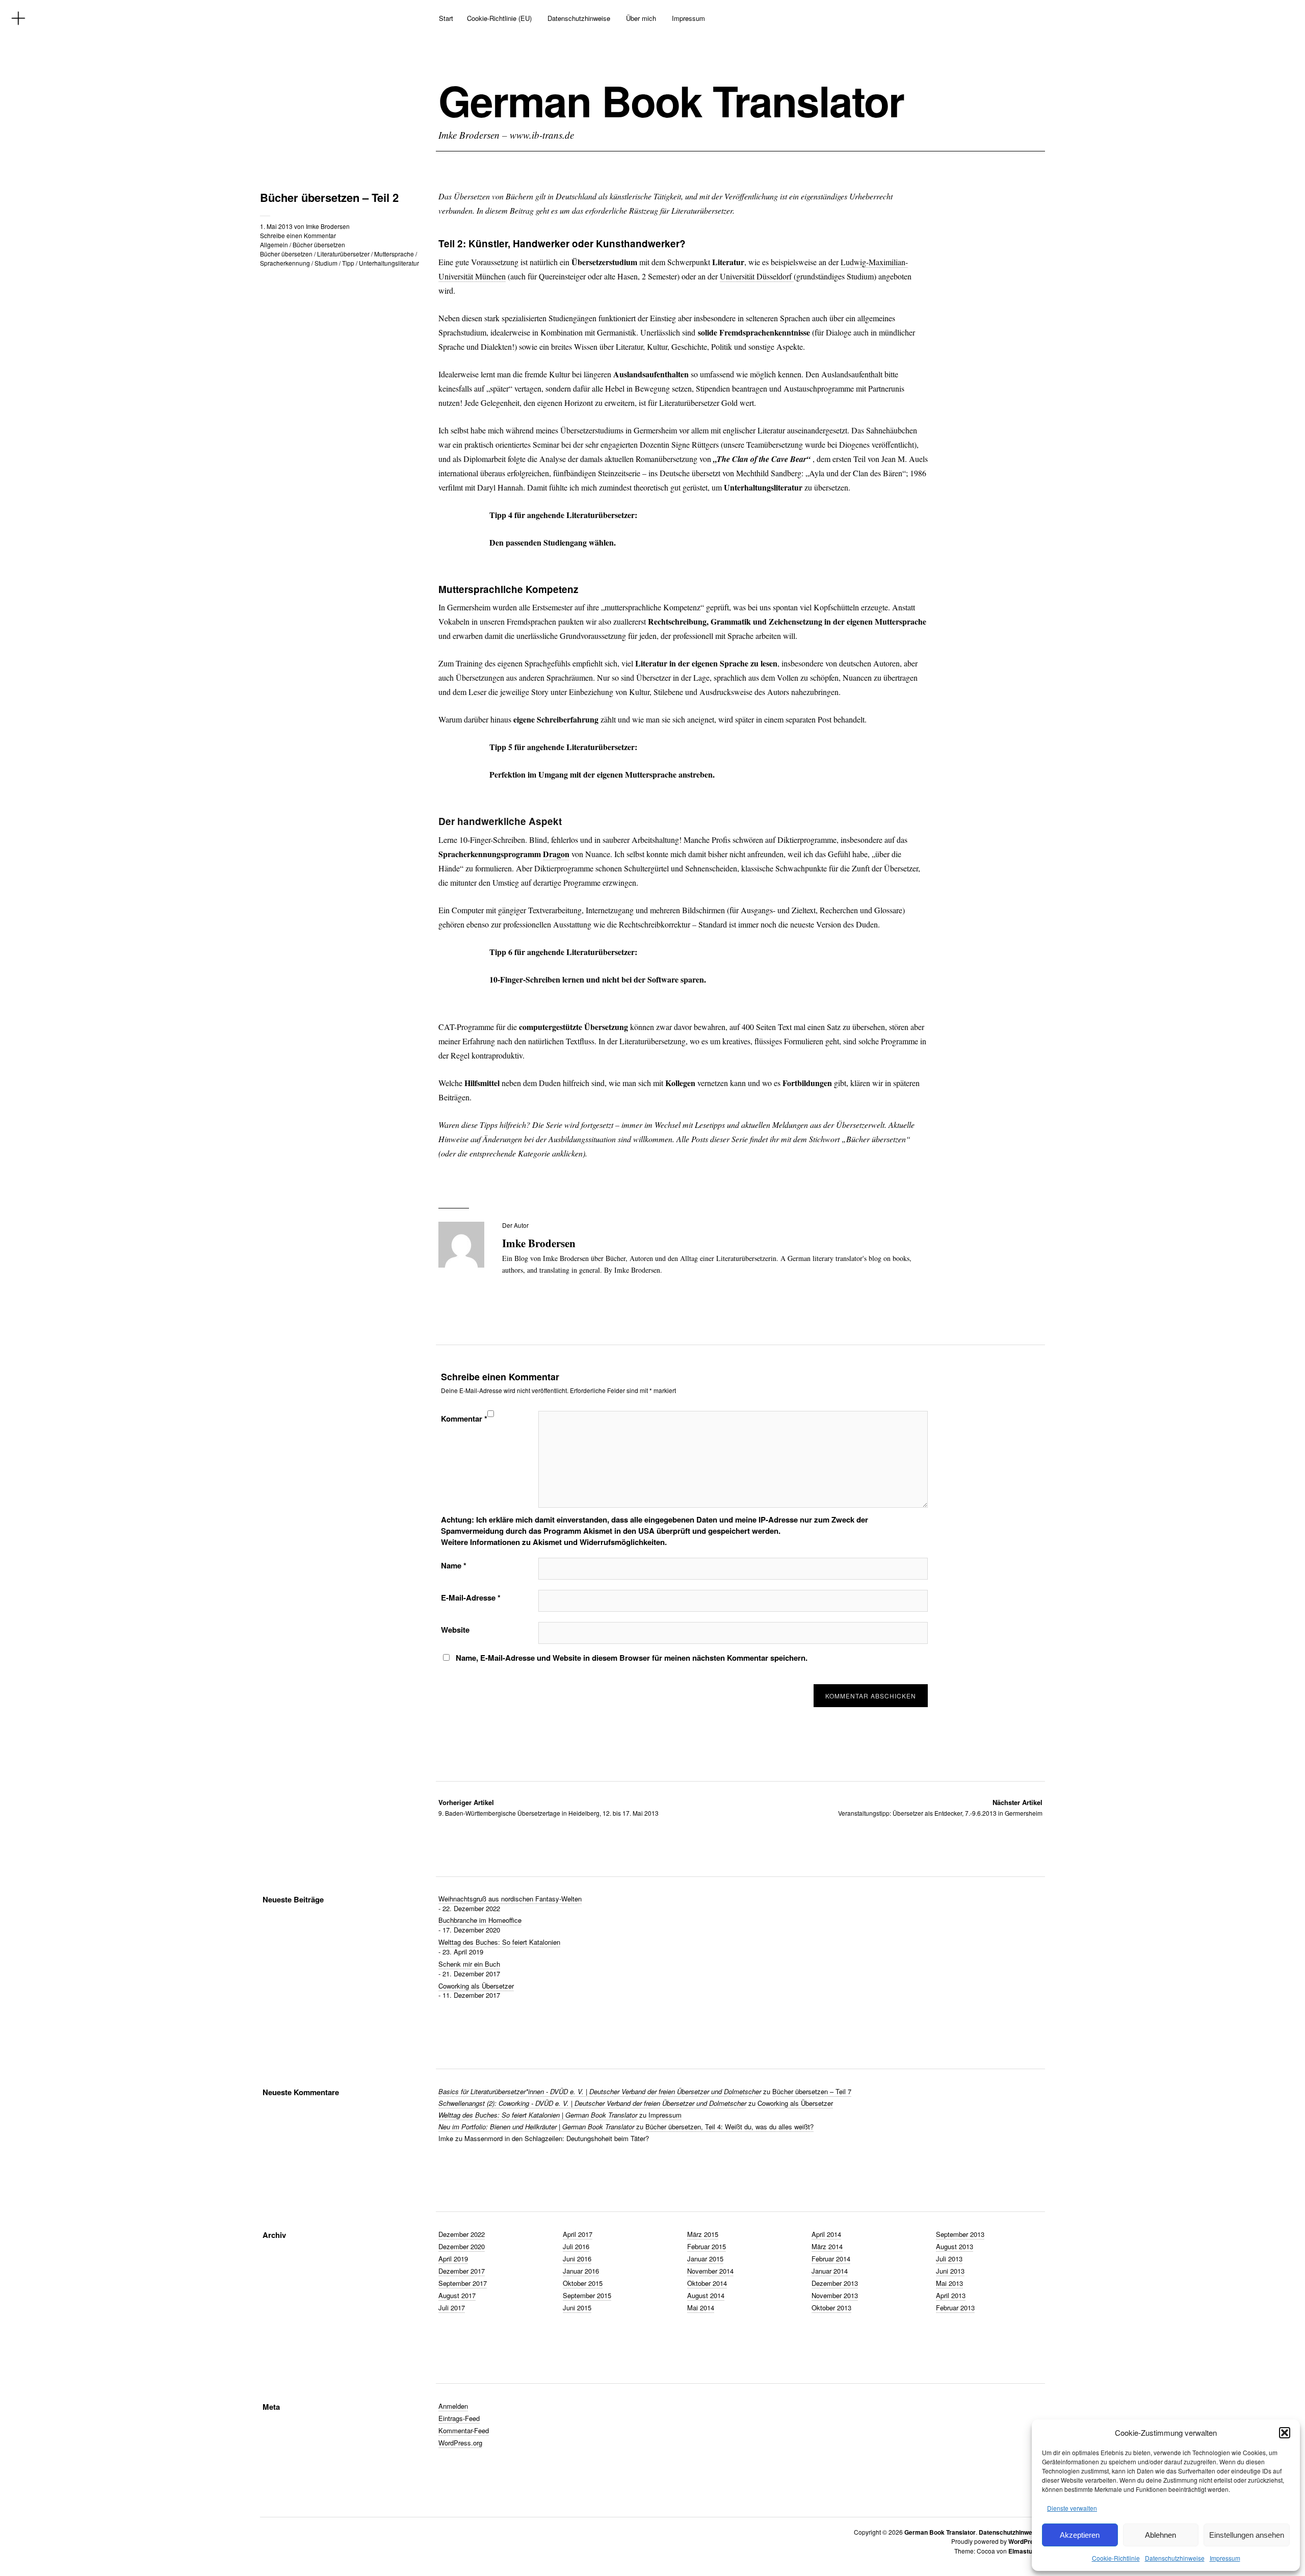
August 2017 (457, 2295)
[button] (1285, 2433)
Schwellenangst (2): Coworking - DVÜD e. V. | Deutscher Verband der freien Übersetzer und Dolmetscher (592, 2103)
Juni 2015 (577, 2308)
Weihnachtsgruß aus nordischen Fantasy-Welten (510, 1899)
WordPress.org (460, 2443)
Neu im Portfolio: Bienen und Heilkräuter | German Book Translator (536, 2127)
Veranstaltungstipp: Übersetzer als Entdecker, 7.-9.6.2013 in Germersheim (940, 1807)
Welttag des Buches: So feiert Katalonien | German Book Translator (538, 2115)
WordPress (1025, 2541)
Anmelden (453, 2406)
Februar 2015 (707, 2246)
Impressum (1225, 2558)
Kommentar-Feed (464, 2430)
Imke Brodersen (328, 226)
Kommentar (464, 1419)
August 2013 (955, 2246)
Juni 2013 (950, 2271)
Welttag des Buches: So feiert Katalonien (499, 1942)
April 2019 (453, 2259)
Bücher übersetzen (319, 244)
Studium (326, 263)
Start (446, 18)
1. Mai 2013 (276, 226)
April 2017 (578, 2234)
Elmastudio (1025, 2551)
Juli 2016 (576, 2246)
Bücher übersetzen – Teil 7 (812, 2091)
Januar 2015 (705, 2259)
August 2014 (706, 2295)
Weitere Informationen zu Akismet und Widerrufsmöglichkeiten (553, 1542)
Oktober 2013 (831, 2308)
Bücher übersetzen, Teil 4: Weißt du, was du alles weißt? (729, 2127)
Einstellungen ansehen (1247, 2535)
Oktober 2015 (583, 2283)
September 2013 (960, 2234)
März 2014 (827, 2246)
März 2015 (703, 2234)
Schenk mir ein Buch (469, 1964)
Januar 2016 (581, 2271)
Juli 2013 (949, 2259)
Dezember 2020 (462, 2246)
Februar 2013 (955, 2308)
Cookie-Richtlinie (1116, 2558)
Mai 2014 (701, 2308)
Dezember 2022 (462, 2234)
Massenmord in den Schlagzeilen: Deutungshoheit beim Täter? (557, 2138)
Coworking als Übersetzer (476, 1986)
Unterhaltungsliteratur (389, 263)
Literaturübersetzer (343, 254)
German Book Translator (671, 100)
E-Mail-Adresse (471, 1598)
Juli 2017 (452, 2308)
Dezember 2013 (835, 2283)
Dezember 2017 (462, 2271)
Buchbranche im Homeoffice (480, 1920)
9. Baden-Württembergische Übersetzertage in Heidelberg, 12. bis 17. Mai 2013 (549, 1807)
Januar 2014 (830, 2271)
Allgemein (274, 244)
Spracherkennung (285, 263)
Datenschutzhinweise (1175, 2558)
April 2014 (826, 2234)
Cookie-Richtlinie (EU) (499, 18)
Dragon (556, 854)
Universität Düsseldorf (757, 276)
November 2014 (710, 2271)
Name (454, 1565)
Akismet (598, 1531)
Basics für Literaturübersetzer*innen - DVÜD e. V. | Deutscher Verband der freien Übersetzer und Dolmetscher (600, 2091)
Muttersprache (394, 254)
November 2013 (835, 2295)
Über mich (641, 18)
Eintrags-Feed (459, 2418)
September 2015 (587, 2295)
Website (455, 1630)
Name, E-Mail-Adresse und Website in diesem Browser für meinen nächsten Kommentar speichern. (632, 1658)
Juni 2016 (577, 2259)
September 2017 (463, 2283)
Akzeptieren (1080, 2535)
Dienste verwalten (1072, 2508)
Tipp (348, 263)
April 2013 (951, 2295)
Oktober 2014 (707, 2283)
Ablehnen (1160, 2535)
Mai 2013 (949, 2283)
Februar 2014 (831, 2259)
